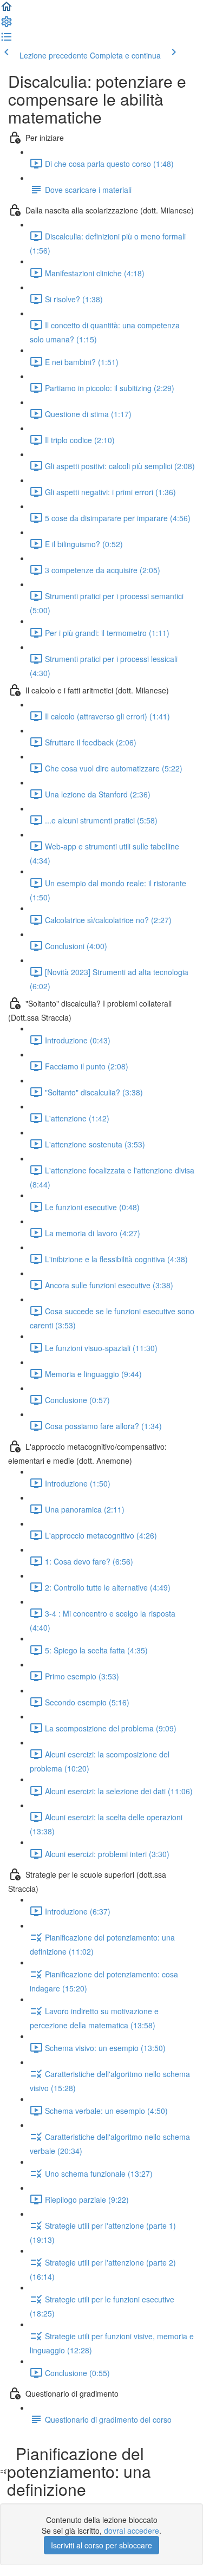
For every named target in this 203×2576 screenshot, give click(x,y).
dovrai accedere (132, 2530)
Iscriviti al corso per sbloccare (101, 2545)
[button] (6, 10)
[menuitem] (6, 25)
